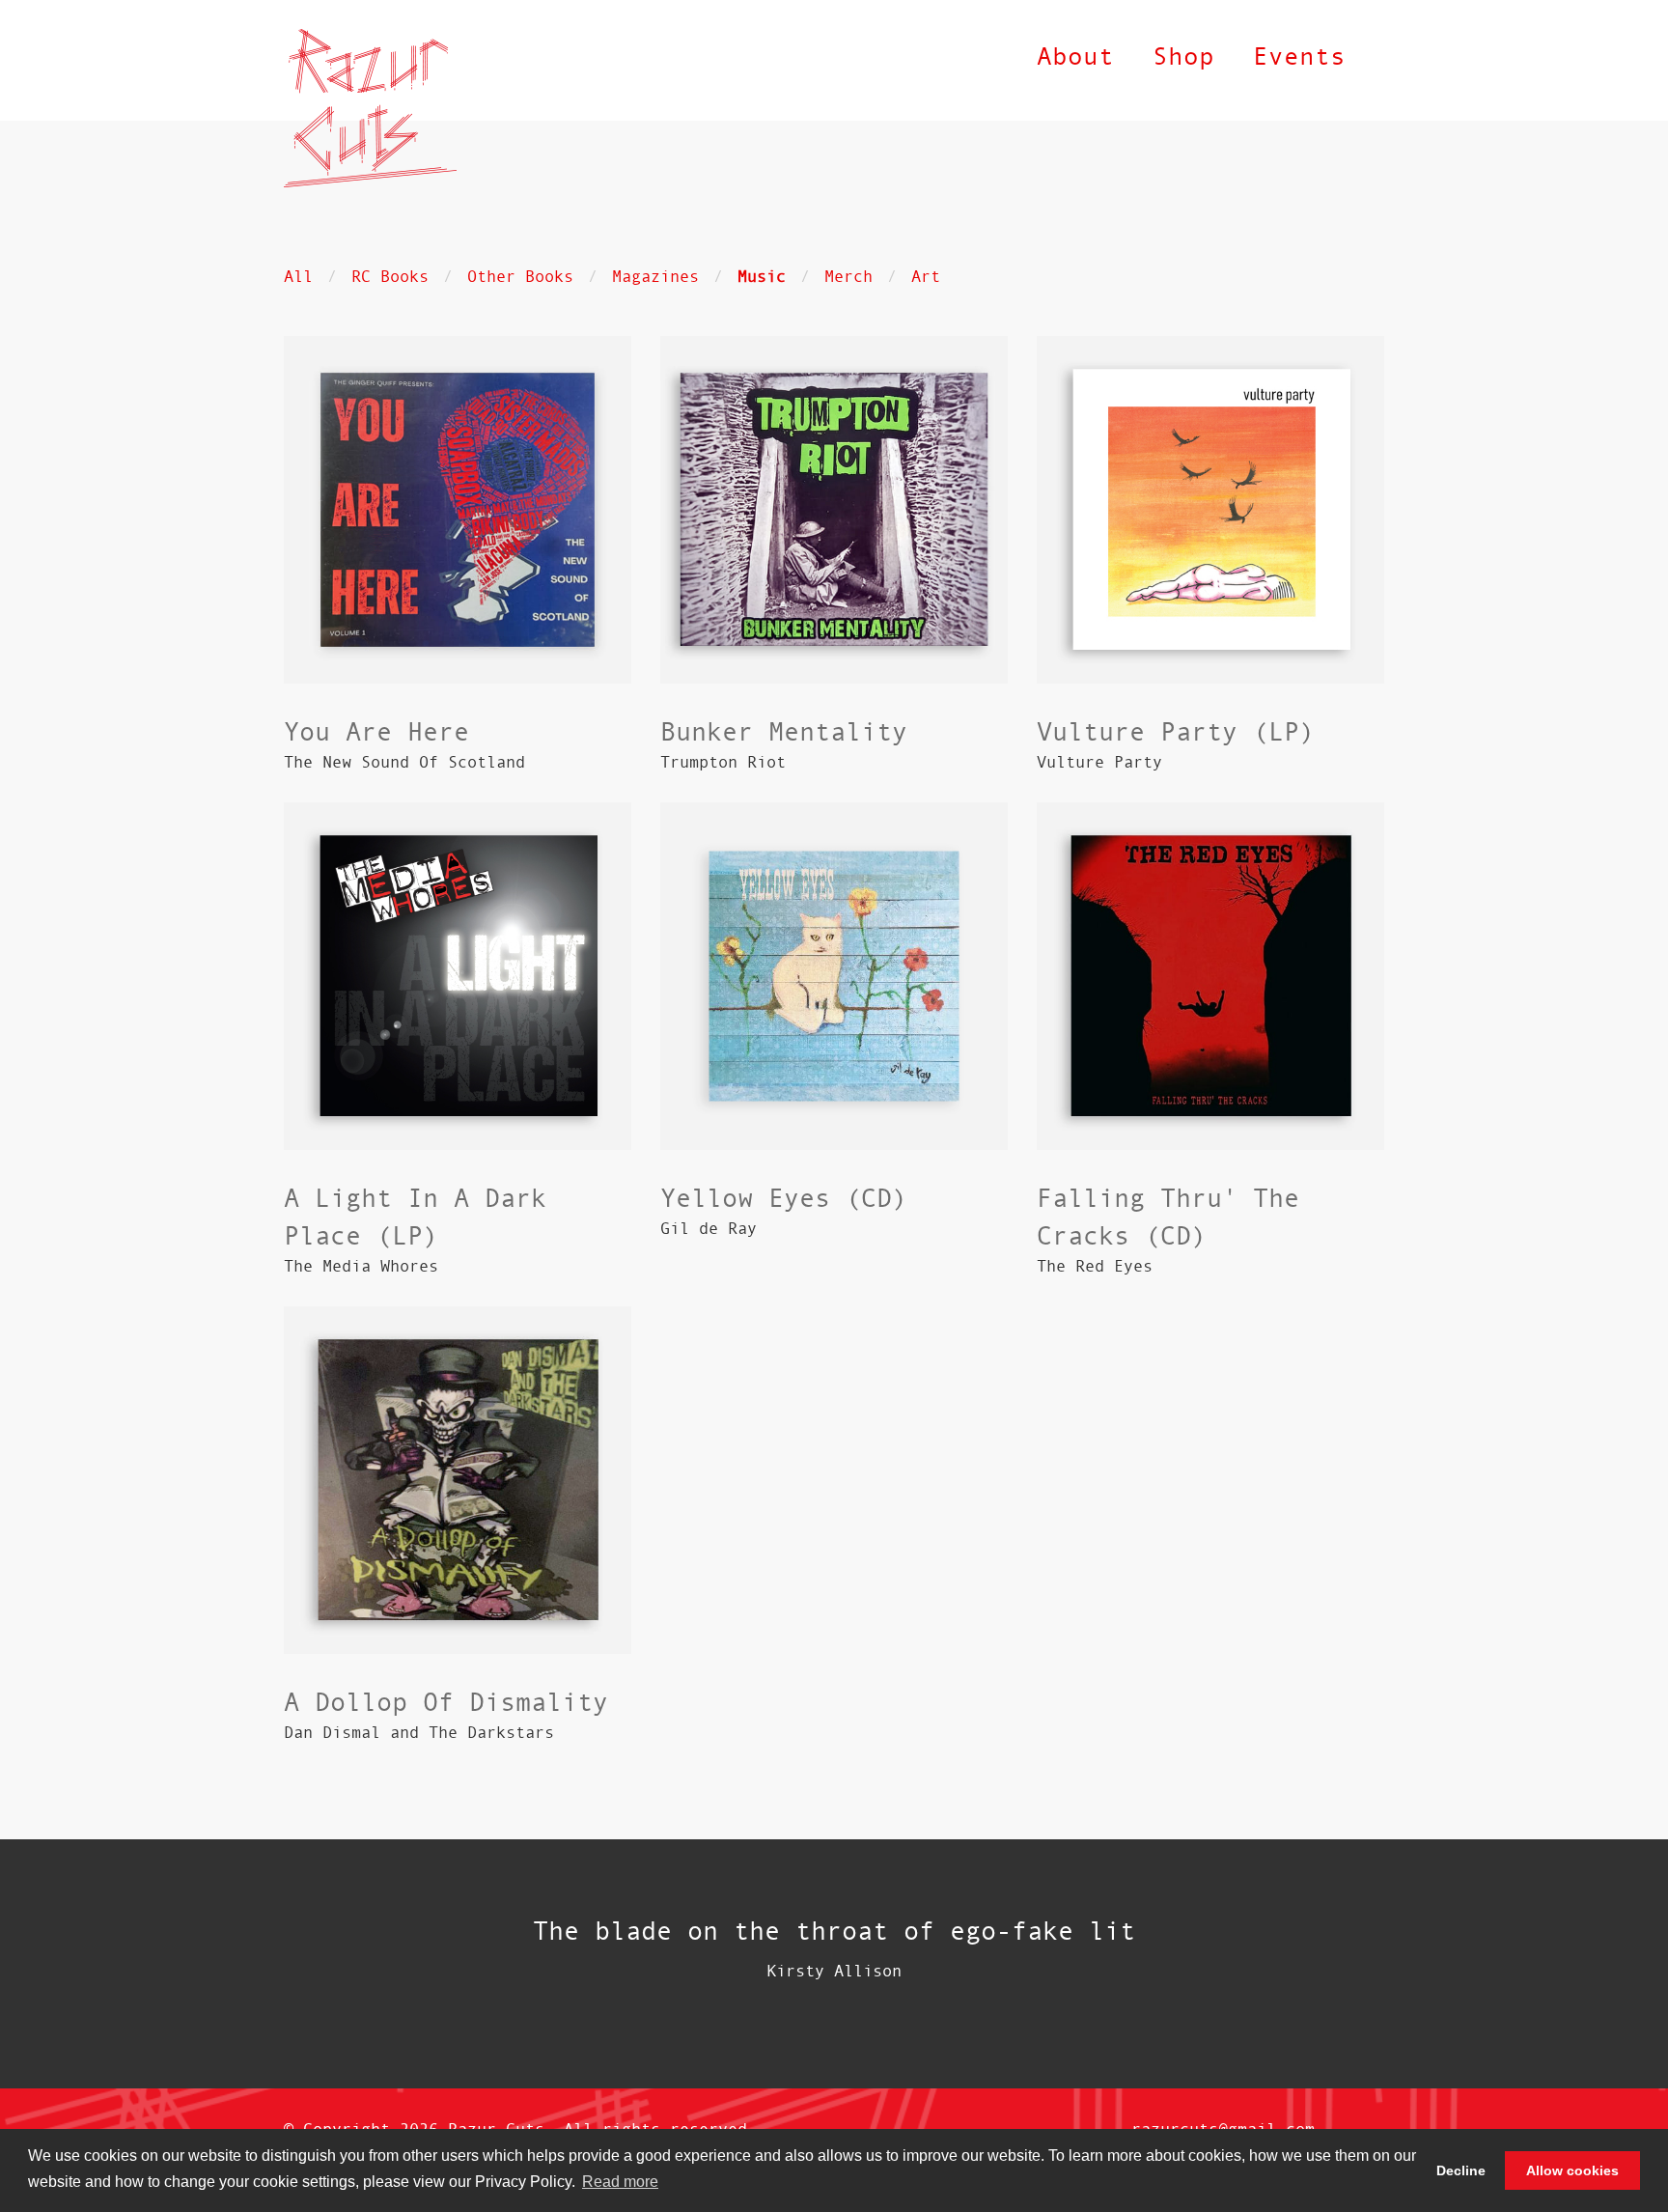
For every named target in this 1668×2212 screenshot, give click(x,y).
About (1075, 56)
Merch (848, 276)
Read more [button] (620, 2182)
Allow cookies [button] (1572, 2170)
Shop (1183, 56)
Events (1299, 56)
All (298, 276)
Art (926, 276)
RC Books (390, 276)
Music (762, 276)
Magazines (655, 276)
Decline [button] (1461, 2170)
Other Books (520, 276)
